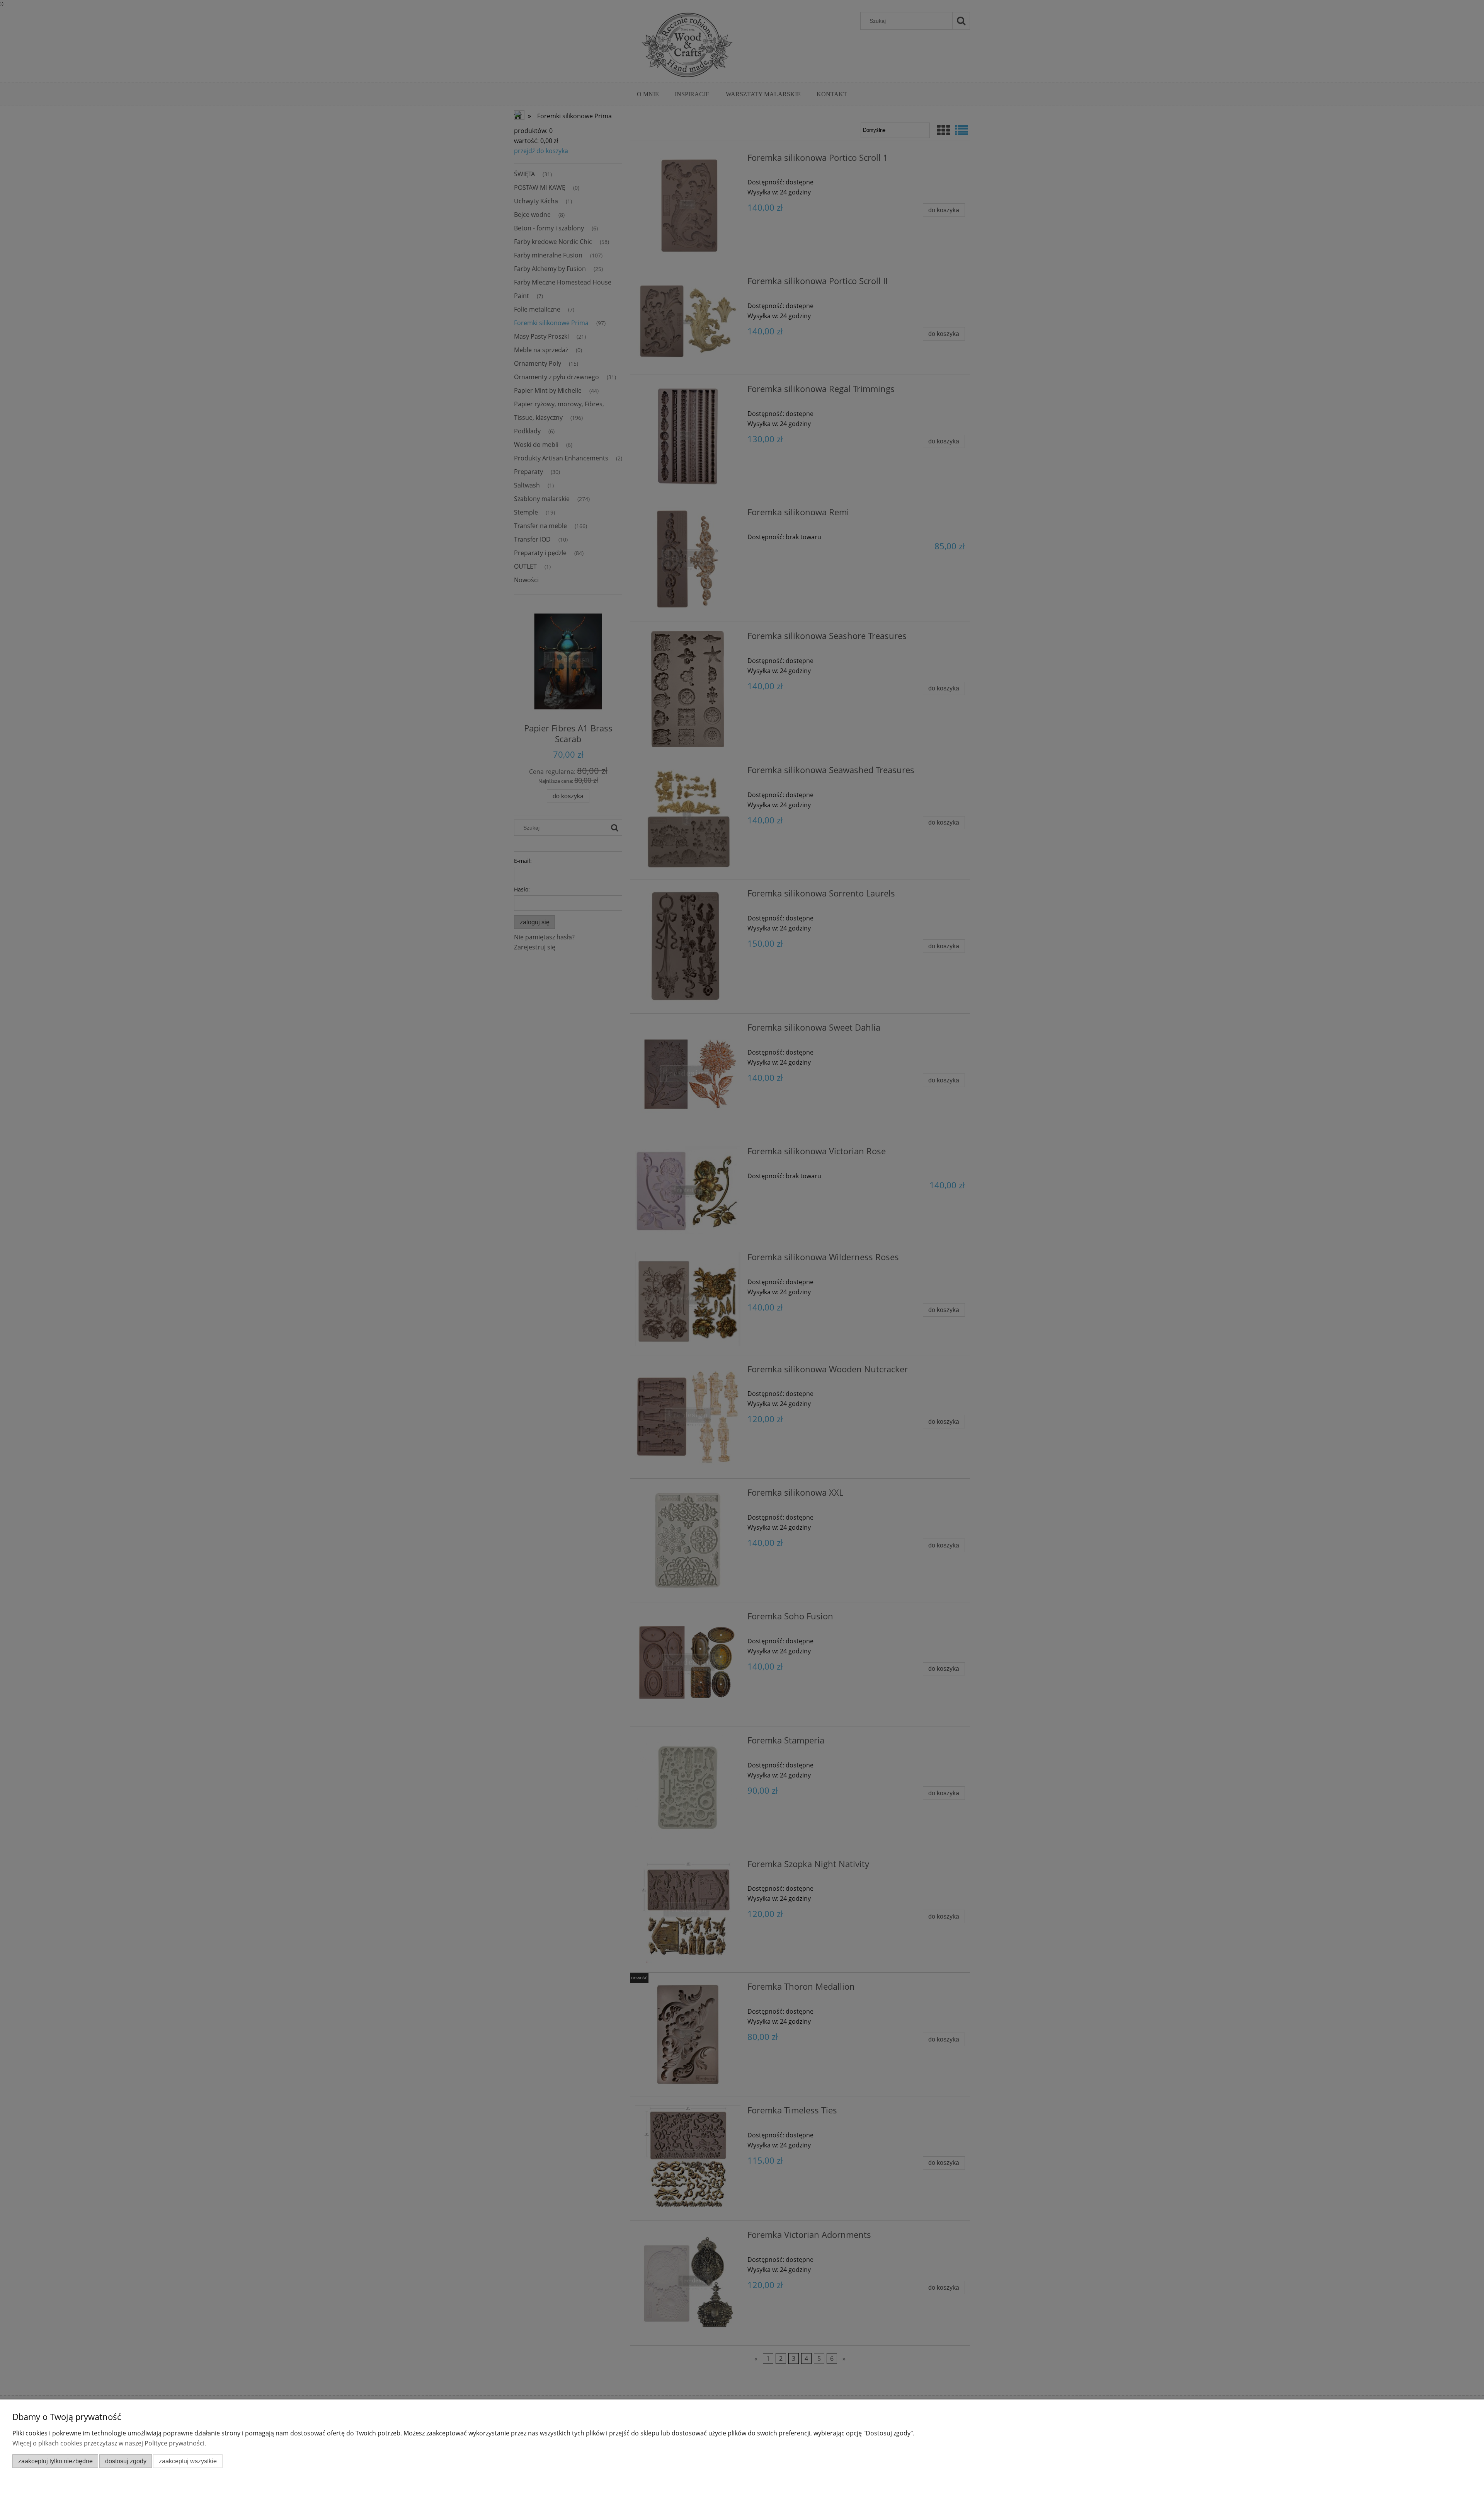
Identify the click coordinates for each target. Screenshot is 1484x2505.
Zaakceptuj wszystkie (188, 2461)
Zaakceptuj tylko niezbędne (55, 2461)
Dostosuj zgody (126, 2461)
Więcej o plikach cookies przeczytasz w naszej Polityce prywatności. (109, 2443)
